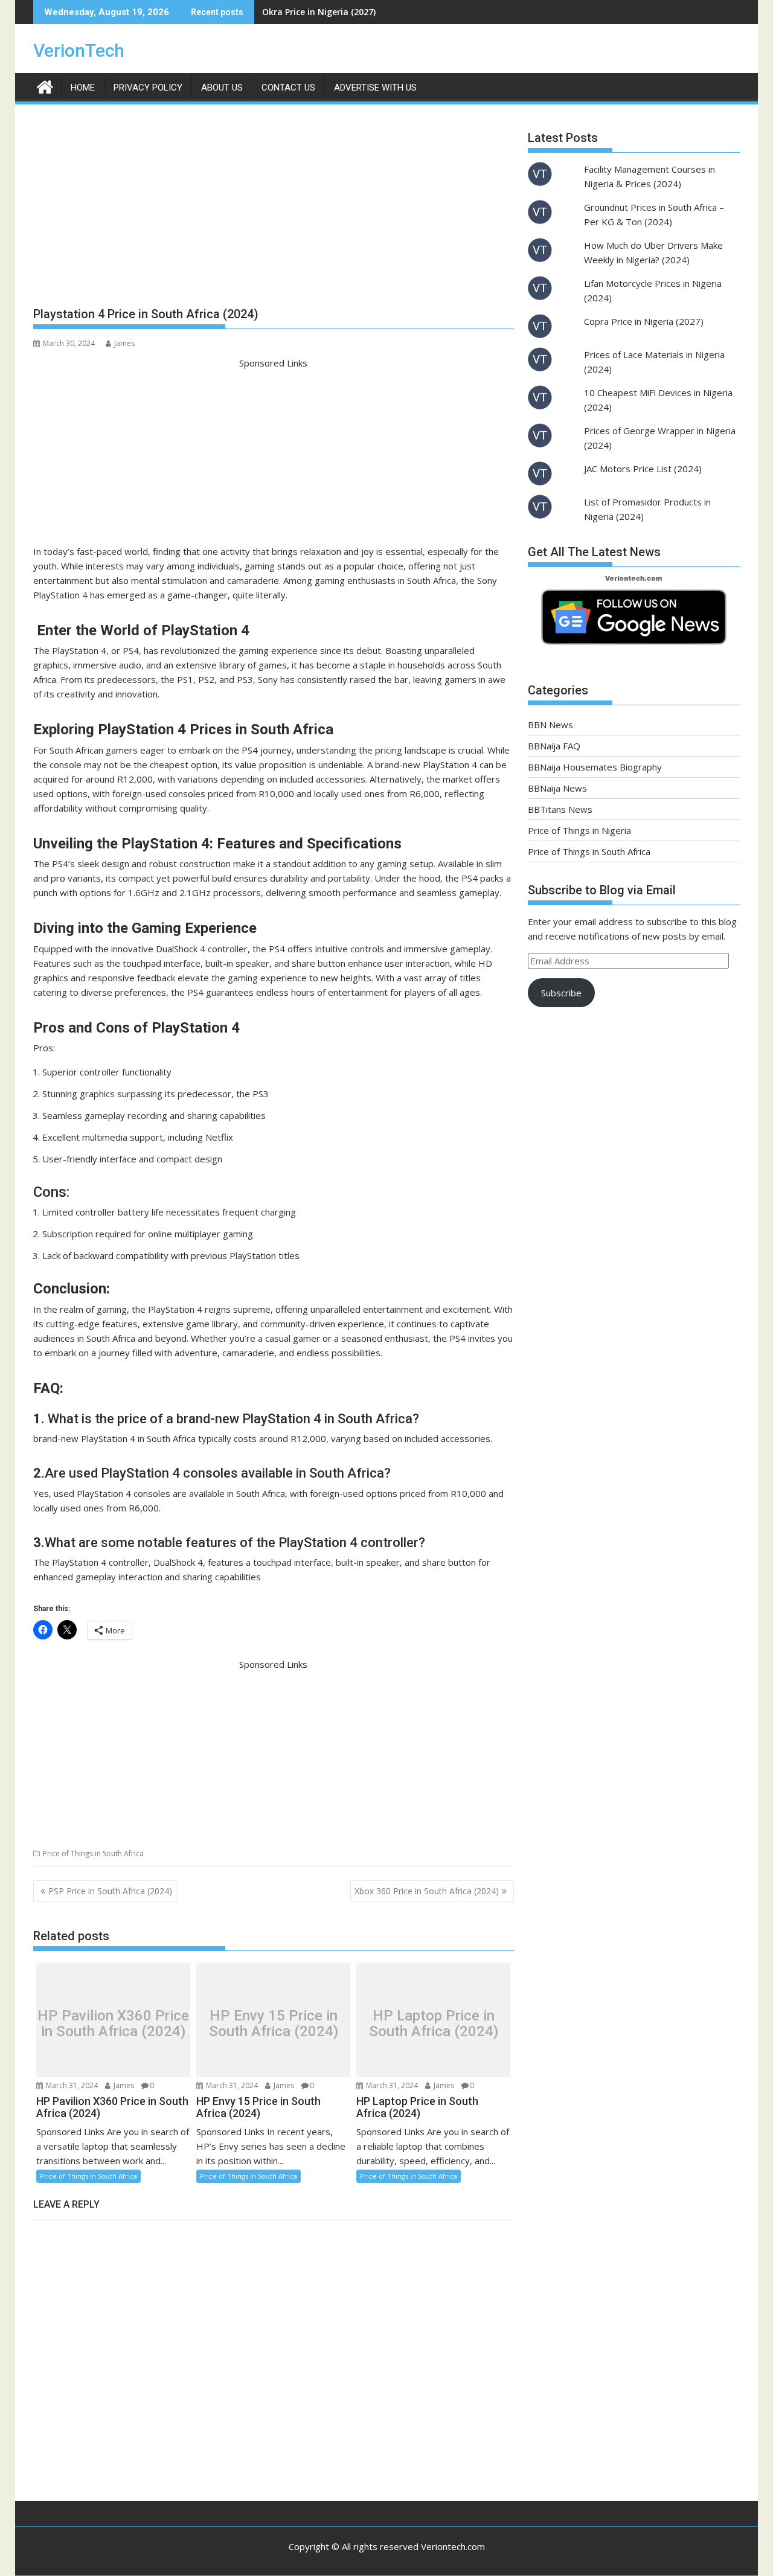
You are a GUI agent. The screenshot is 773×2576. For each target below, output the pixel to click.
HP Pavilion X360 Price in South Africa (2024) (113, 2024)
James (124, 343)
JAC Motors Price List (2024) (643, 469)
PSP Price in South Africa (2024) (110, 1891)
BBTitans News (560, 809)
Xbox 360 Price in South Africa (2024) (427, 1891)
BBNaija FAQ (554, 746)
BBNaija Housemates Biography (595, 767)
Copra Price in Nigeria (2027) (644, 321)
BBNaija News (557, 788)
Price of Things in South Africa (93, 1854)
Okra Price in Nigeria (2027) (319, 12)
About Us (222, 88)
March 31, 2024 (71, 2085)
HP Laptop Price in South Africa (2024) (434, 2024)
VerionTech (79, 50)
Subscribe (561, 993)
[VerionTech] (45, 85)
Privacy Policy (148, 88)
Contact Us (288, 88)
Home (83, 88)
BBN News (550, 725)
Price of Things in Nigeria (579, 830)
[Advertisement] (274, 210)
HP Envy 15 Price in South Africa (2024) (274, 2024)
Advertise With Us (375, 88)
